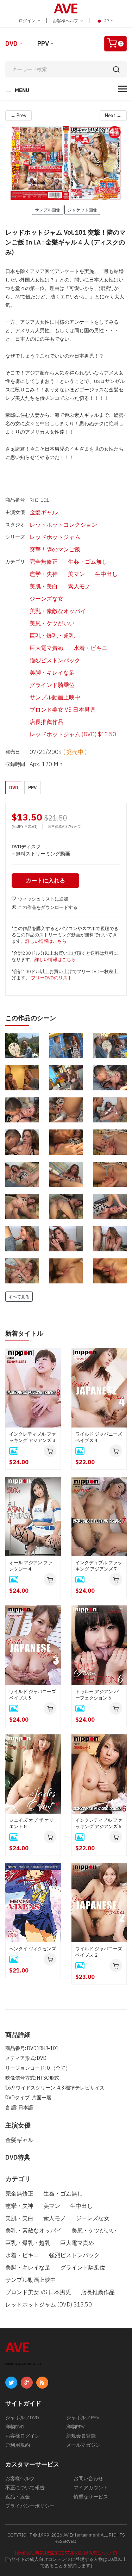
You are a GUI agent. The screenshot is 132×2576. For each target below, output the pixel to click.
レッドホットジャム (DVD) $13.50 (73, 734)
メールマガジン (83, 2445)
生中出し (106, 574)
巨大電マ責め (46, 648)
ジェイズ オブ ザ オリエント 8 (31, 1823)
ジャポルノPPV (83, 2417)
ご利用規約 (18, 2445)
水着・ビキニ (90, 648)
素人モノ (79, 586)
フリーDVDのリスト (52, 978)
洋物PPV (75, 2427)
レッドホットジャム (55, 537)
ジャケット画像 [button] (82, 210)
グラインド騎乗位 (52, 685)
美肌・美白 (44, 586)
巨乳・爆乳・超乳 (52, 636)
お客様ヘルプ (66, 21)
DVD (11, 44)
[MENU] (122, 89)
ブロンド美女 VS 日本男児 (62, 710)
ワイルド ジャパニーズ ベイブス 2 (99, 1952)
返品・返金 (18, 2497)
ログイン (28, 21)
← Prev (18, 116)
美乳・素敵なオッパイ (58, 611)
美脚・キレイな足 (52, 673)
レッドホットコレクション (63, 525)
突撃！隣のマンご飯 (55, 549)
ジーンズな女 (46, 599)
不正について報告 (25, 2488)
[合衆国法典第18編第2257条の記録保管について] (66, 2553)
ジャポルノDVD (22, 2417)
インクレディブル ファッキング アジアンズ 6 (99, 1823)
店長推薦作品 (46, 722)
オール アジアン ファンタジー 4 (31, 1566)
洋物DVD (15, 2427)
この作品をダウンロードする (48, 907)
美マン (76, 574)
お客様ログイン (23, 2436)
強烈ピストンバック (55, 660)
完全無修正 (44, 562)
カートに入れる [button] (45, 880)
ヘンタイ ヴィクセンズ (33, 1949)
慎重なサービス (91, 2497)
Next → (113, 116)
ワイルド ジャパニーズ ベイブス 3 (33, 1695)
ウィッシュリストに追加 (43, 899)
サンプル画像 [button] (48, 210)
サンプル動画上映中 (55, 697)
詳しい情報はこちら (46, 941)
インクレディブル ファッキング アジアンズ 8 (33, 1437)
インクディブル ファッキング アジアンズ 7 (99, 1566)
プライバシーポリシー (30, 2506)
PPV (43, 44)
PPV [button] (32, 788)
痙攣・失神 (44, 574)
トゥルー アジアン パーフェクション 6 (97, 1695)
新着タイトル (24, 1333)
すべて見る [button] (19, 1296)
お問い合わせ (88, 2478)
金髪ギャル (44, 512)
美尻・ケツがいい (52, 623)
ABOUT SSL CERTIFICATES (23, 2364)
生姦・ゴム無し (88, 562)
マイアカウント (91, 2488)
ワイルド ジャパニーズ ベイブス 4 (99, 1437)
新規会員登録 (81, 2436)
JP (106, 21)
